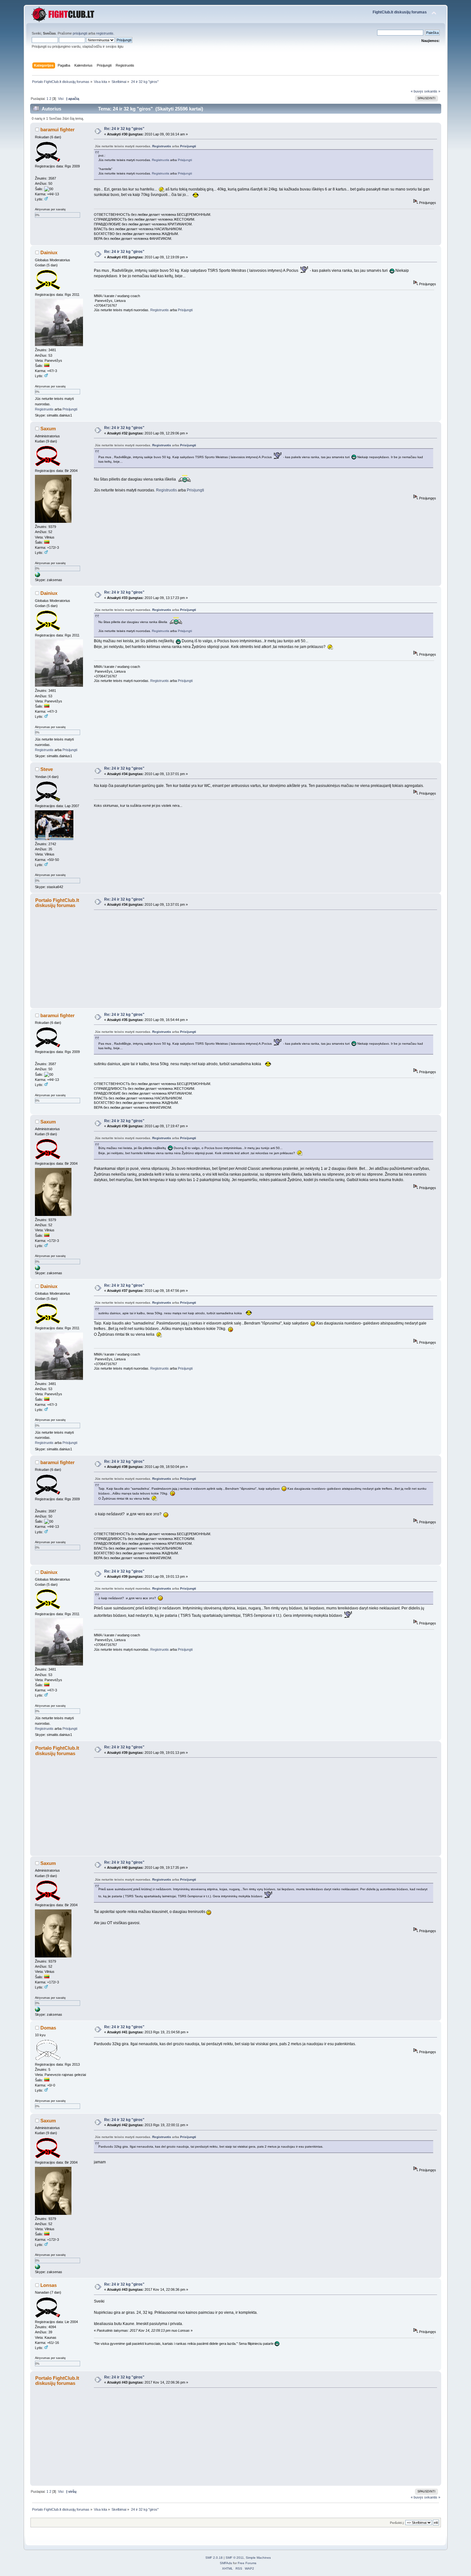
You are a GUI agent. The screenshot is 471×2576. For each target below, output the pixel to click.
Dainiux (49, 252)
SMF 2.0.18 (214, 2558)
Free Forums (247, 2563)
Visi (61, 99)
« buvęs (417, 91)
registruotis (105, 33)
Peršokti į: (397, 2523)
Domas (48, 2028)
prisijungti (80, 33)
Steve (47, 769)
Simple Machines (258, 2558)
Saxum (48, 429)
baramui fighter (58, 130)
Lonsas (49, 2285)
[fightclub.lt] (37, 576)
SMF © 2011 (235, 2558)
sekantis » (432, 91)
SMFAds (226, 2563)
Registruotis (162, 146)
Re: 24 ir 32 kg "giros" (124, 129)
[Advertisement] (263, 959)
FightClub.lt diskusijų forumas (400, 12)
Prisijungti (188, 146)
